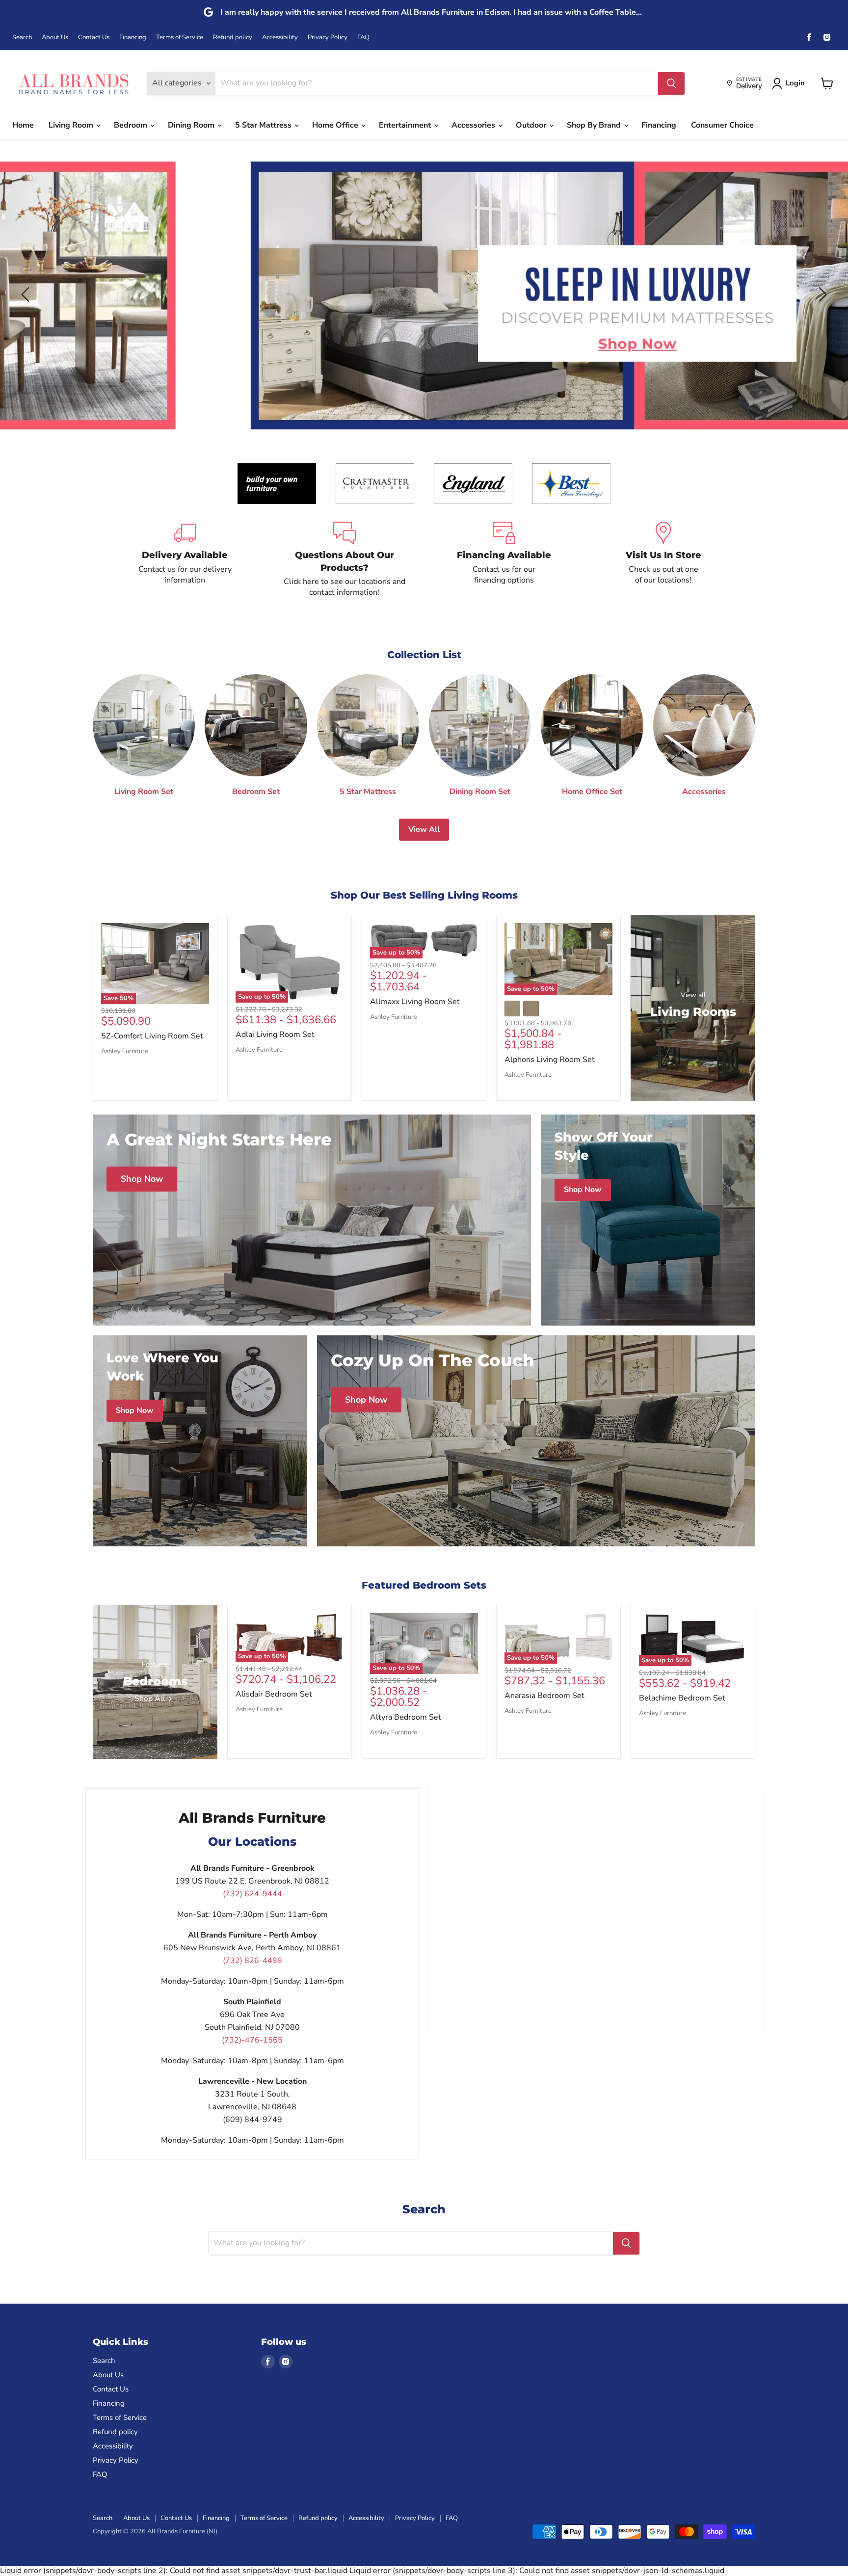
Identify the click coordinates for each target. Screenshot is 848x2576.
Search (22, 38)
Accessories (474, 125)
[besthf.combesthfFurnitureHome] (571, 484)
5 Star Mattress (264, 125)
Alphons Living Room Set (550, 1060)
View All (424, 829)
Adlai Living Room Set (275, 1035)
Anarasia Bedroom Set (544, 1696)
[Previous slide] (27, 294)
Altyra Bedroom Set (406, 1717)
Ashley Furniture (125, 1051)
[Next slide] (821, 294)
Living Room (72, 125)
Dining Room (192, 125)
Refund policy (233, 38)
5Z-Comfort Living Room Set (152, 1036)
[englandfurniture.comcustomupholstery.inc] (473, 484)
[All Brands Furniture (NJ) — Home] (74, 83)
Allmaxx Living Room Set (415, 1002)
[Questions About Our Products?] (344, 560)
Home (23, 125)
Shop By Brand (595, 125)
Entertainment (406, 125)
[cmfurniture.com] (375, 484)
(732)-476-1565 (252, 2040)
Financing (133, 38)
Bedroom (132, 125)
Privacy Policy (328, 38)
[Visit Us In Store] (663, 560)
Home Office (336, 125)
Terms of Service (180, 38)
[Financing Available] (504, 560)
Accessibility (280, 38)
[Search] (671, 83)
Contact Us (94, 38)
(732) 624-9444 (252, 1894)
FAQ (363, 38)
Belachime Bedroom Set (682, 1698)
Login (795, 83)
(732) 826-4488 (252, 1961)
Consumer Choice (722, 125)
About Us (55, 38)
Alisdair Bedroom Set (274, 1694)
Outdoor (532, 125)
